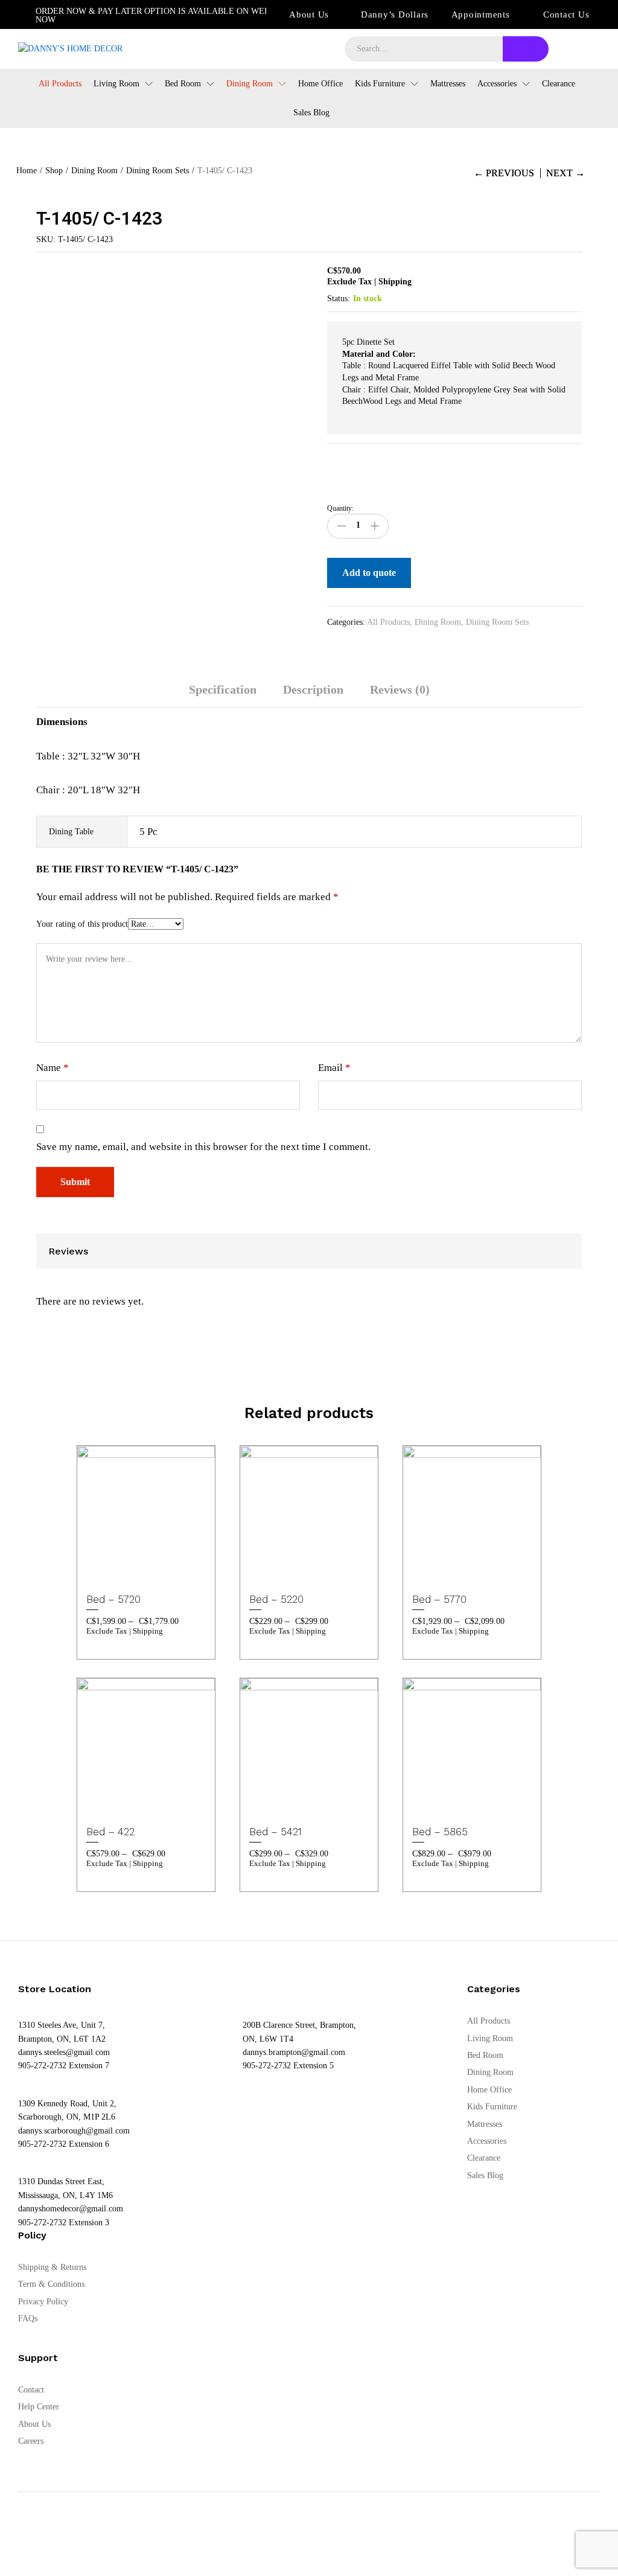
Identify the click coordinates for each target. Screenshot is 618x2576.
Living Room (490, 2038)
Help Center (39, 2407)
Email (334, 1068)
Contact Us (566, 14)
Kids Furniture (492, 2107)
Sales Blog (311, 113)
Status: (339, 299)
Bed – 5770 (439, 1599)
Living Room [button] (116, 84)
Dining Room (438, 622)
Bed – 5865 (440, 1832)
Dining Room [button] (250, 84)
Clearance (559, 84)
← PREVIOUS (504, 173)
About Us (309, 14)
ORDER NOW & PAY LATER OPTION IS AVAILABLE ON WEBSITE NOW (162, 15)
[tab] (223, 695)
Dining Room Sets (497, 622)
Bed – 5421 (276, 1832)
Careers (31, 2441)
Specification (223, 689)
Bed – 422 (110, 1832)
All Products (60, 84)
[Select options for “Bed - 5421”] (293, 1809)
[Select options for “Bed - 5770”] (456, 1576)
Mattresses (448, 84)
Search (526, 49)
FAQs (28, 2319)
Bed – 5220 (276, 1599)
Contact (31, 2390)
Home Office (320, 84)
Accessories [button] (497, 84)
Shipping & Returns (52, 2267)
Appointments (481, 14)
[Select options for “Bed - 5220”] (293, 1576)
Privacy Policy (43, 2302)
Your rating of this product (82, 924)
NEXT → (565, 173)
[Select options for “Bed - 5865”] (456, 1809)
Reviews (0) (400, 689)
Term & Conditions (51, 2284)
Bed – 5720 (113, 1599)
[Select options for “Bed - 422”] (130, 1809)
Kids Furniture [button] (380, 84)
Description (313, 689)
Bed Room (485, 2055)
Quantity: (340, 508)
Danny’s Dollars (395, 14)
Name (53, 1068)
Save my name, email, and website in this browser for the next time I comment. (203, 1147)
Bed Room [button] (183, 84)
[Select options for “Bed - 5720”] (130, 1576)
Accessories (487, 2141)
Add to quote (369, 573)
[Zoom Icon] (297, 278)
